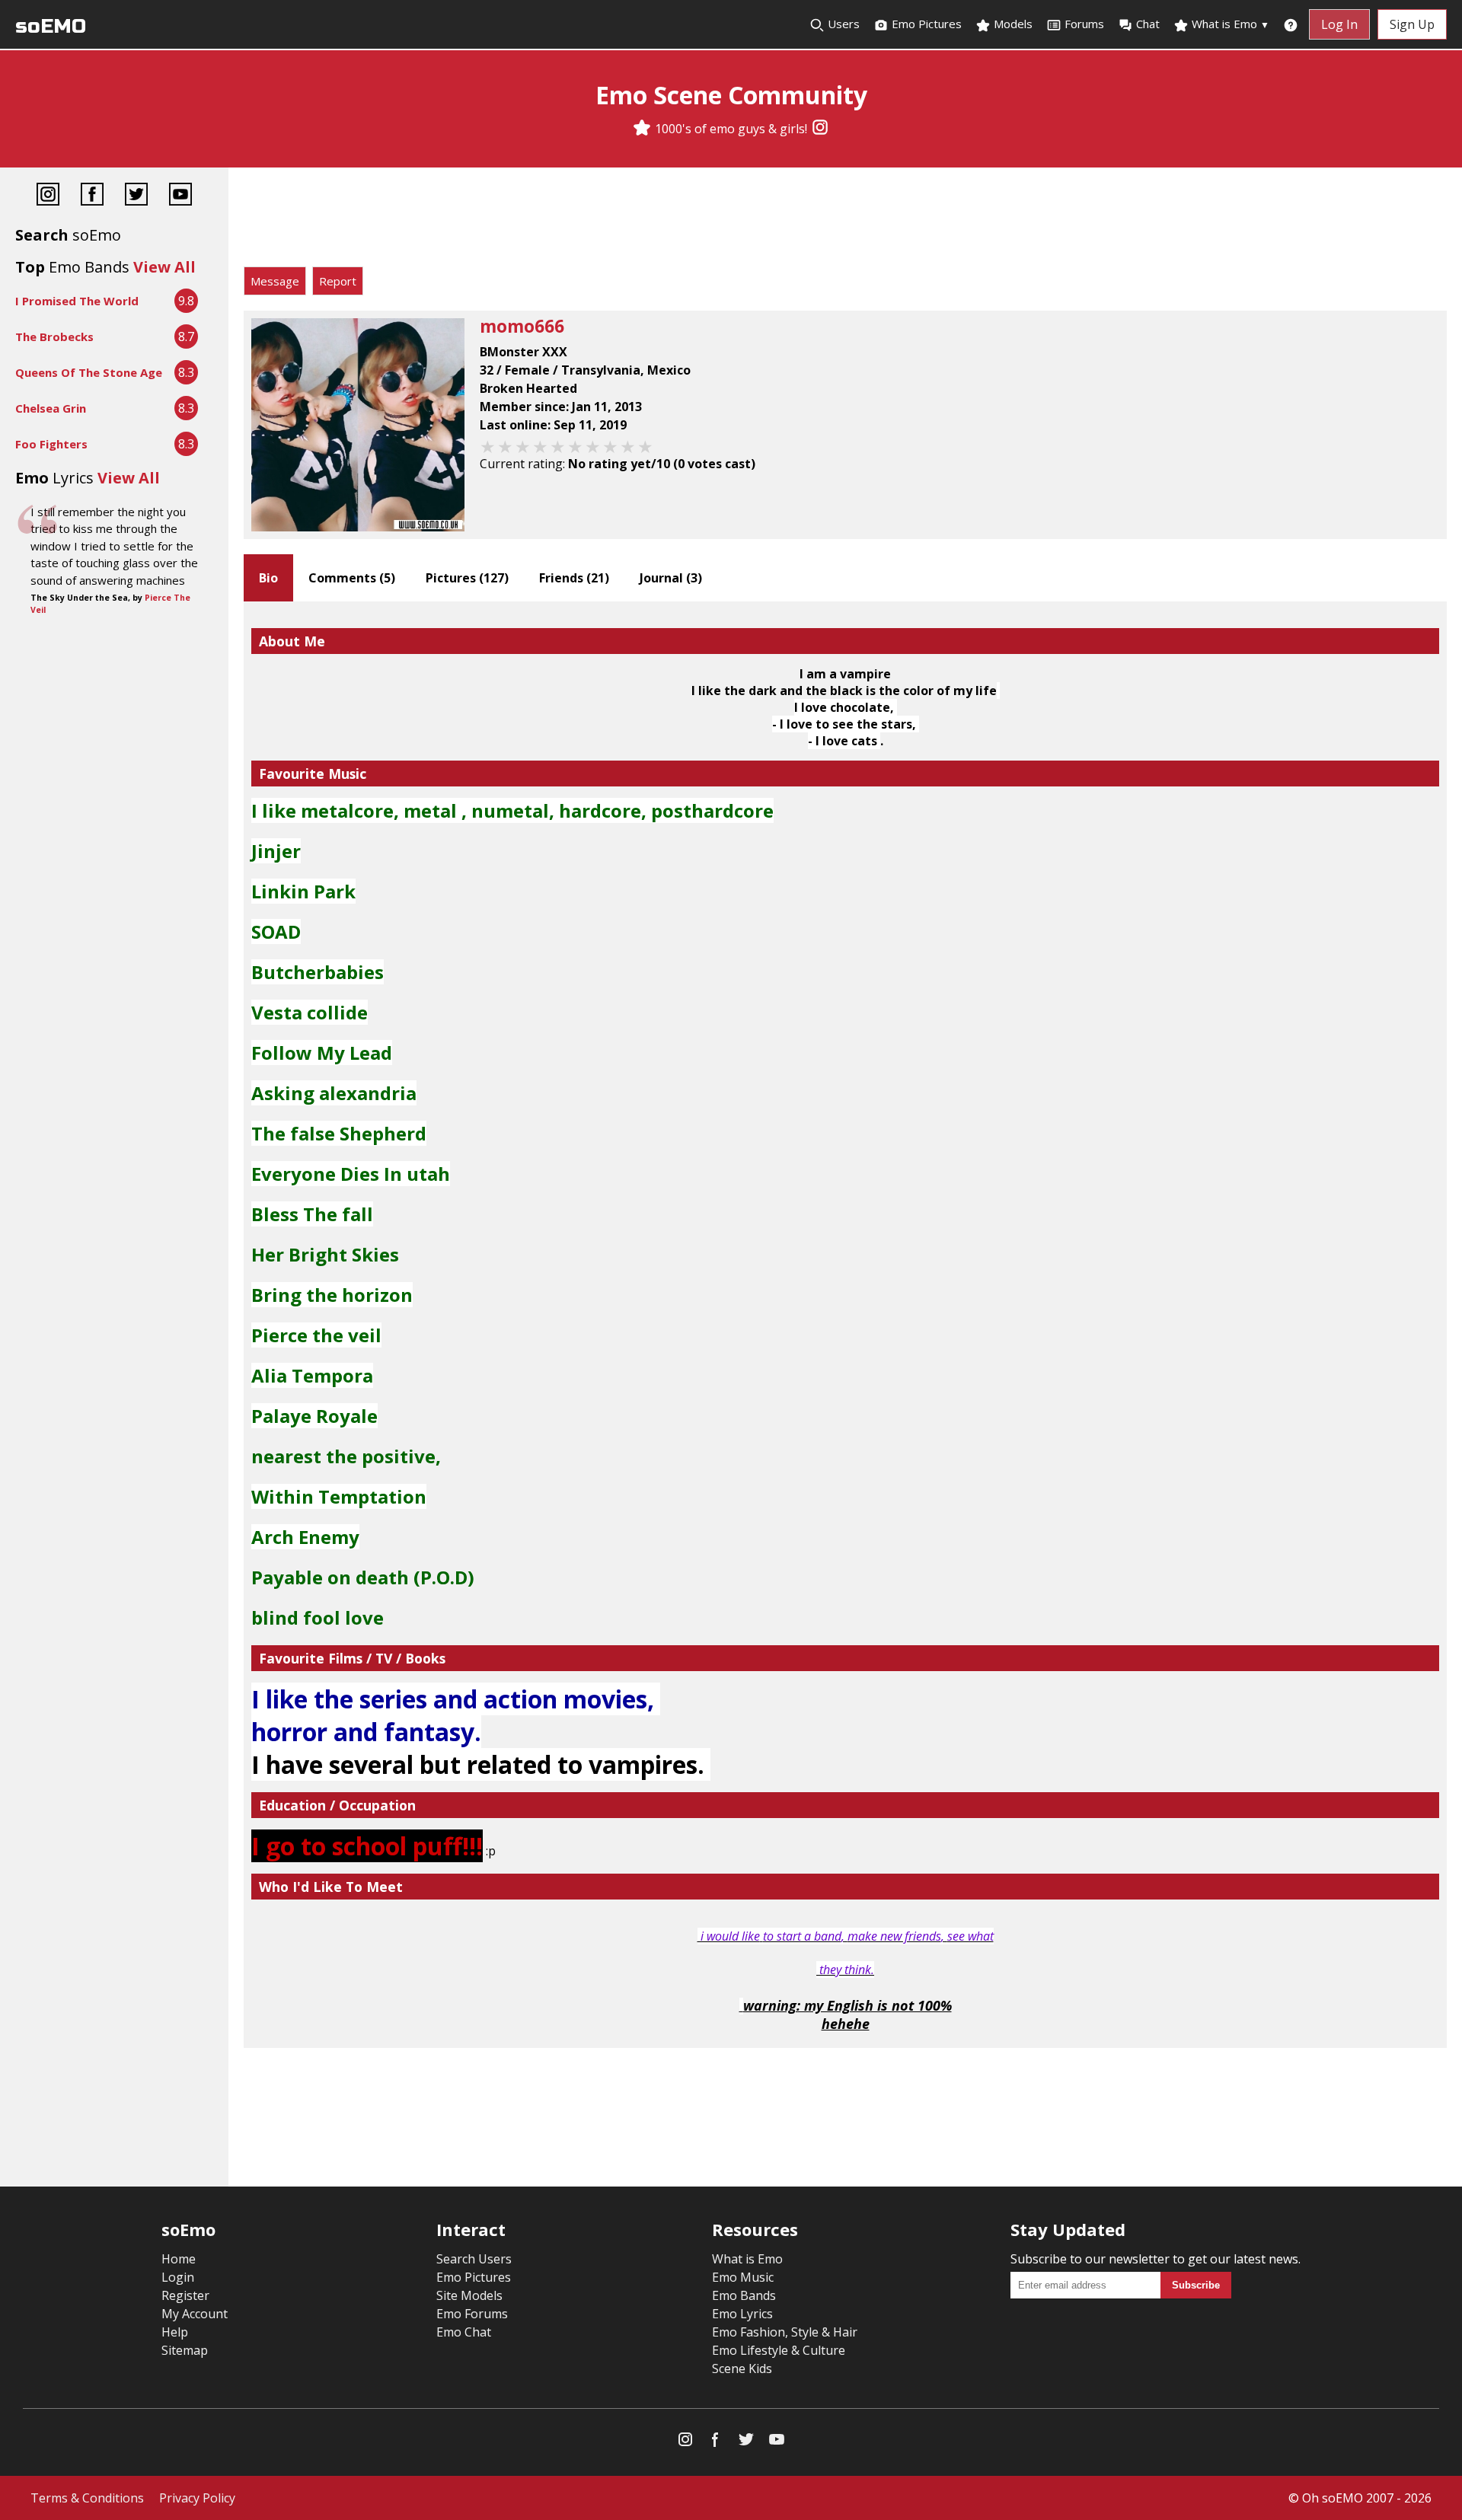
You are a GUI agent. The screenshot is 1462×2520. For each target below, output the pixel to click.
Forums (1084, 24)
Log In (1339, 24)
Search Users (474, 2259)
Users (842, 24)
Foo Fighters (51, 444)
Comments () (352, 578)
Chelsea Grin (51, 408)
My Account (195, 2314)
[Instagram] (820, 129)
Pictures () (467, 578)
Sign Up (1412, 24)
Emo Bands (744, 2295)
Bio (268, 578)
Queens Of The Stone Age (89, 372)
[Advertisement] (845, 221)
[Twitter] (136, 196)
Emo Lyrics (742, 2314)
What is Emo (1229, 24)
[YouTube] (180, 196)
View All (164, 267)
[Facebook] (92, 196)
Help (175, 2332)
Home (179, 2259)
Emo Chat (464, 2332)
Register (185, 2295)
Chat (1148, 24)
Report (338, 281)
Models (1012, 24)
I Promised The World (77, 301)
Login (178, 2277)
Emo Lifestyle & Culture (779, 2350)
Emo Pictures (925, 24)
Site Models (469, 2295)
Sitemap (185, 2350)
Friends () (574, 578)
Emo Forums (472, 2314)
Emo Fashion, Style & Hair (785, 2332)
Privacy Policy (197, 2498)
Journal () (671, 578)
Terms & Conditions (87, 2498)
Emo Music (743, 2277)
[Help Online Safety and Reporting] (1291, 24)
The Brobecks (54, 337)
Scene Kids (742, 2368)
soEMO (51, 26)
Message (275, 281)
